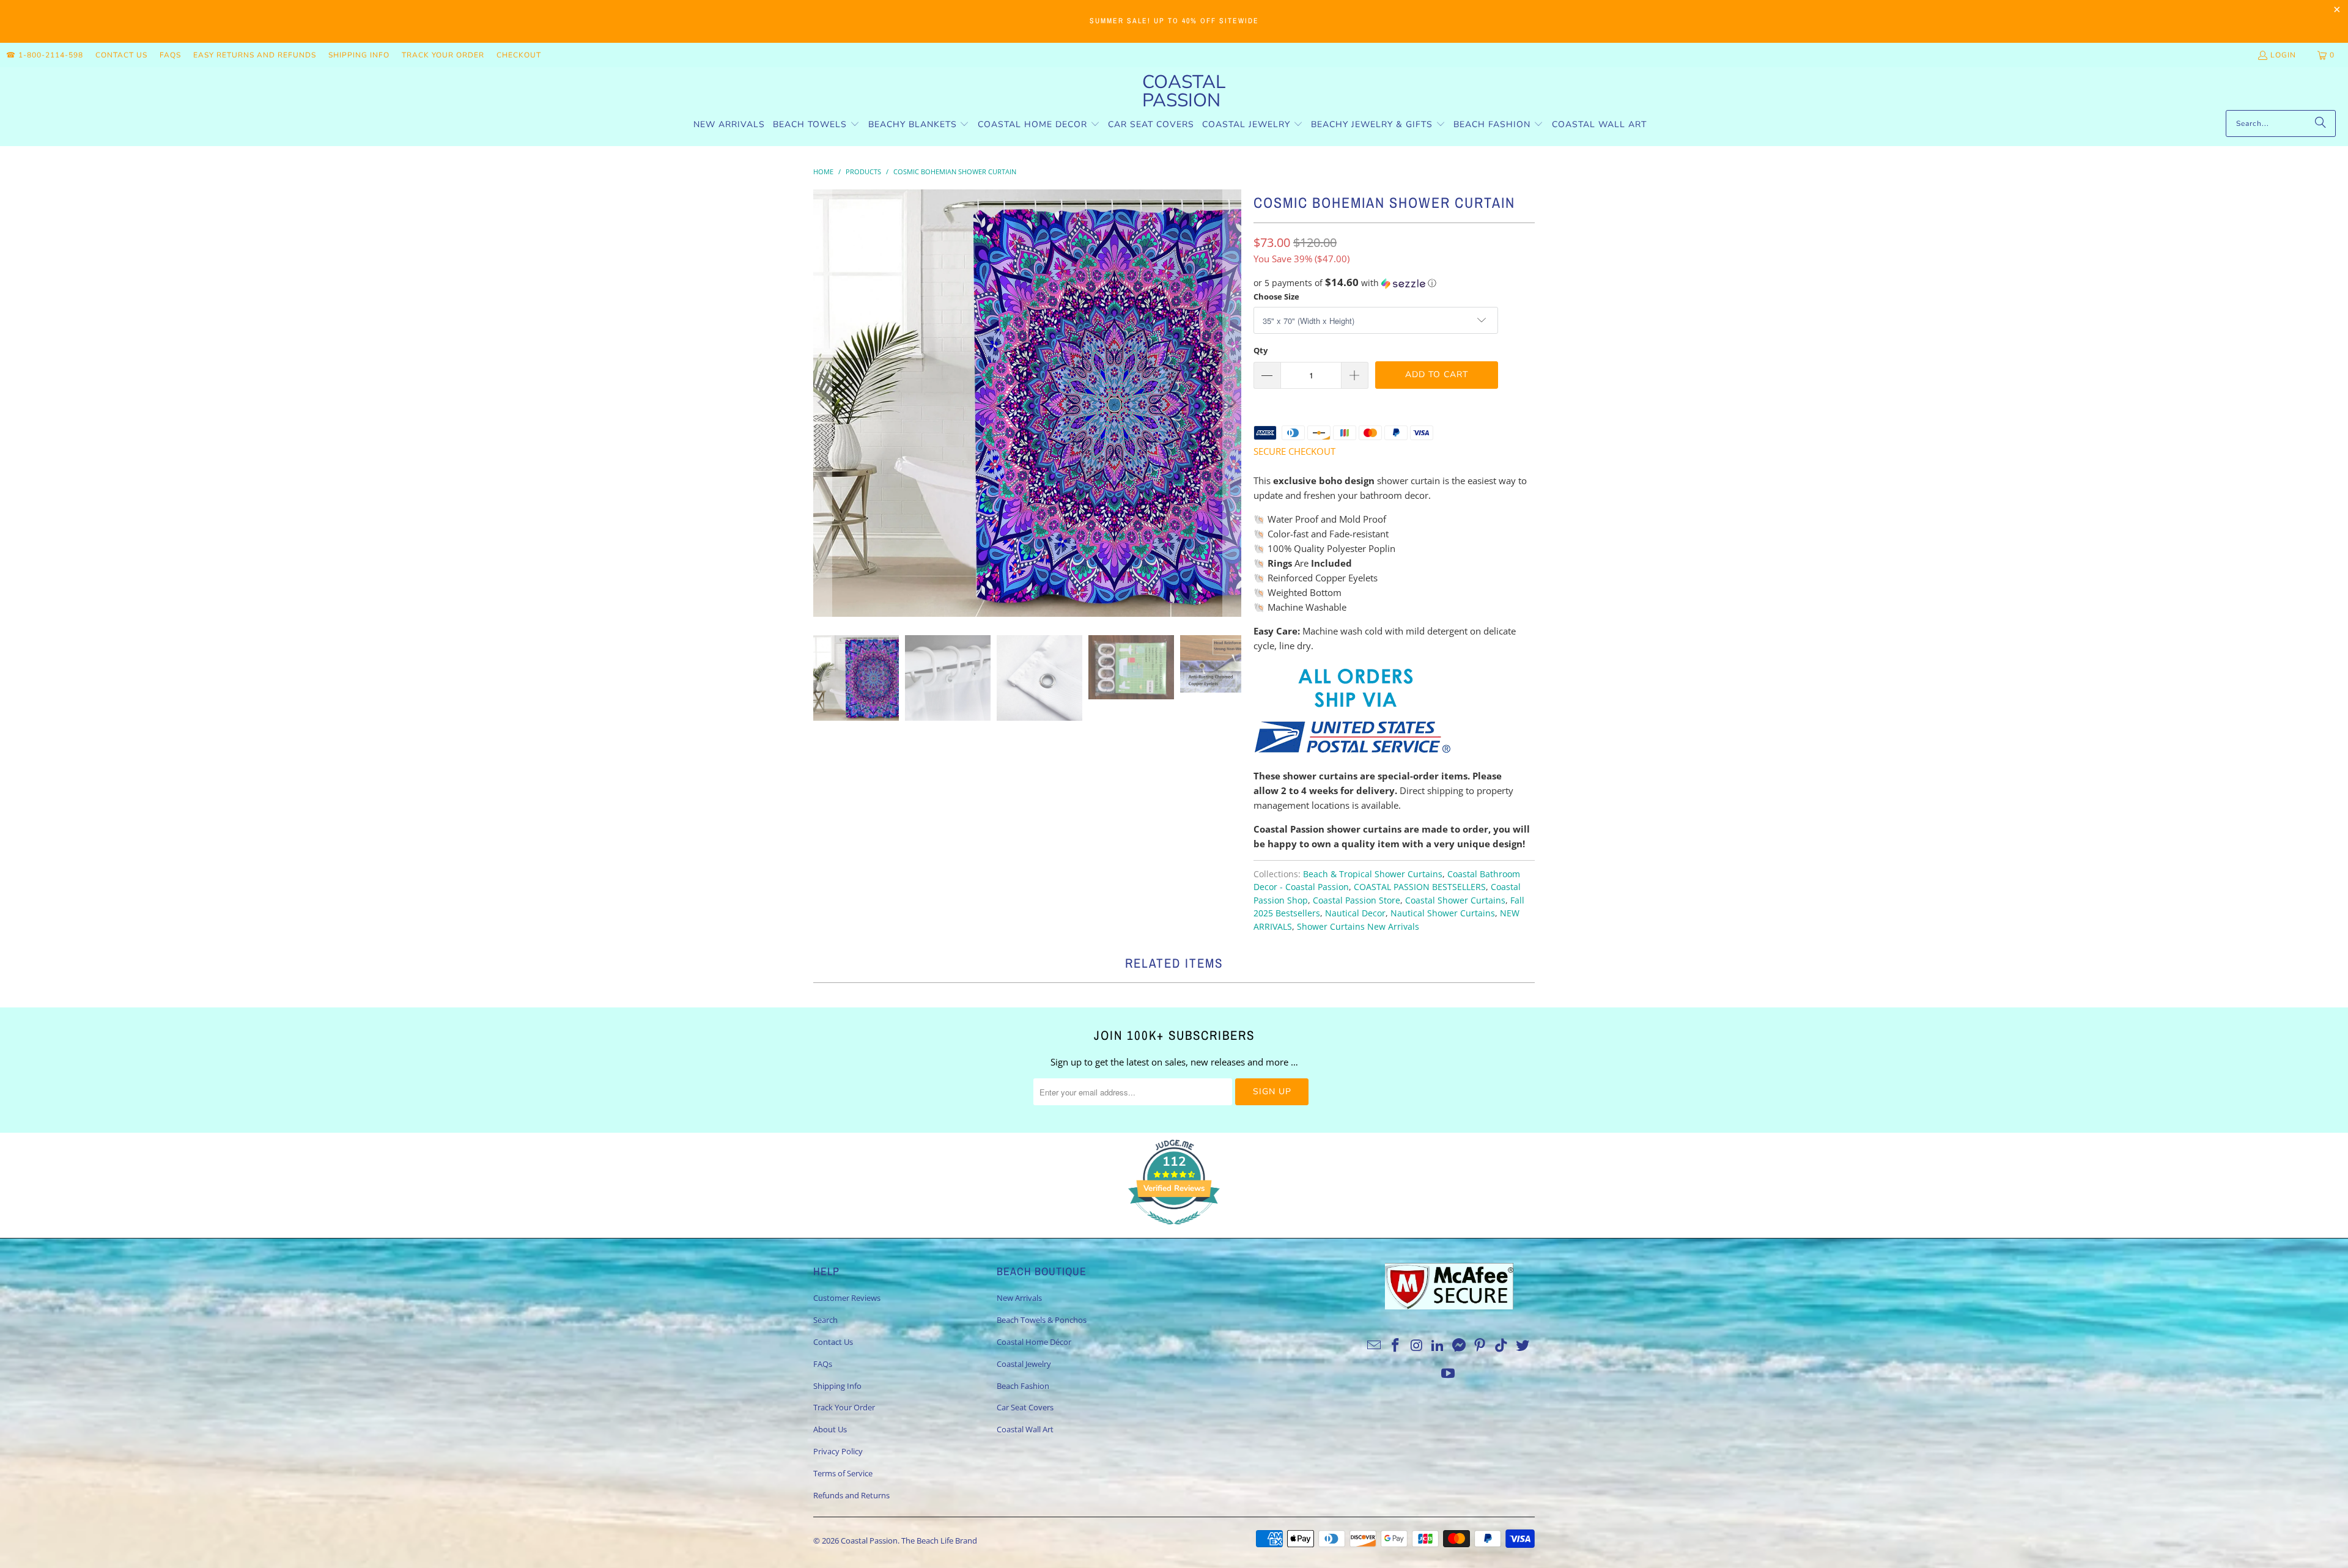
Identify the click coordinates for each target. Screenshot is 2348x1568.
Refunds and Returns (851, 1495)
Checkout (519, 55)
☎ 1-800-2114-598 (45, 55)
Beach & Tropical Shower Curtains (1373, 874)
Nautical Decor (1355, 913)
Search (825, 1320)
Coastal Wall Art (1025, 1429)
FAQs (170, 55)
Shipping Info (359, 55)
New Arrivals (1019, 1298)
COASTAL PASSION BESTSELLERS (1420, 887)
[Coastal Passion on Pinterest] (1480, 1345)
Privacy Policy (838, 1451)
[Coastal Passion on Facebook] (1395, 1345)
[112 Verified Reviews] (1174, 1231)
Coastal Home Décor (1034, 1342)
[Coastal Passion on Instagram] (1417, 1345)
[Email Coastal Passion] (1375, 1345)
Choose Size (1276, 296)
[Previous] (822, 403)
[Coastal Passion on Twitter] (1523, 1345)
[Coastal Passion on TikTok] (1502, 1345)
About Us (830, 1429)
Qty (1261, 350)
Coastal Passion (869, 1540)
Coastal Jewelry (1024, 1364)
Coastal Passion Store (1357, 900)
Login (2283, 55)
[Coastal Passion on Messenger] (1460, 1345)
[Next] (1232, 403)
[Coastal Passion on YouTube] (1449, 1374)
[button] (816, 125)
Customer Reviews (847, 1298)
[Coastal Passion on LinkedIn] (1438, 1345)
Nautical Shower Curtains (1443, 913)
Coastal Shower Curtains (1455, 900)
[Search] (2320, 123)
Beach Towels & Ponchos (1042, 1320)
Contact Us (121, 55)
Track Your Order (443, 55)
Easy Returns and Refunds (255, 55)
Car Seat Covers (1025, 1407)
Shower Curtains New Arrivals (1358, 927)
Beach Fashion (1023, 1386)
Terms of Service (843, 1473)
